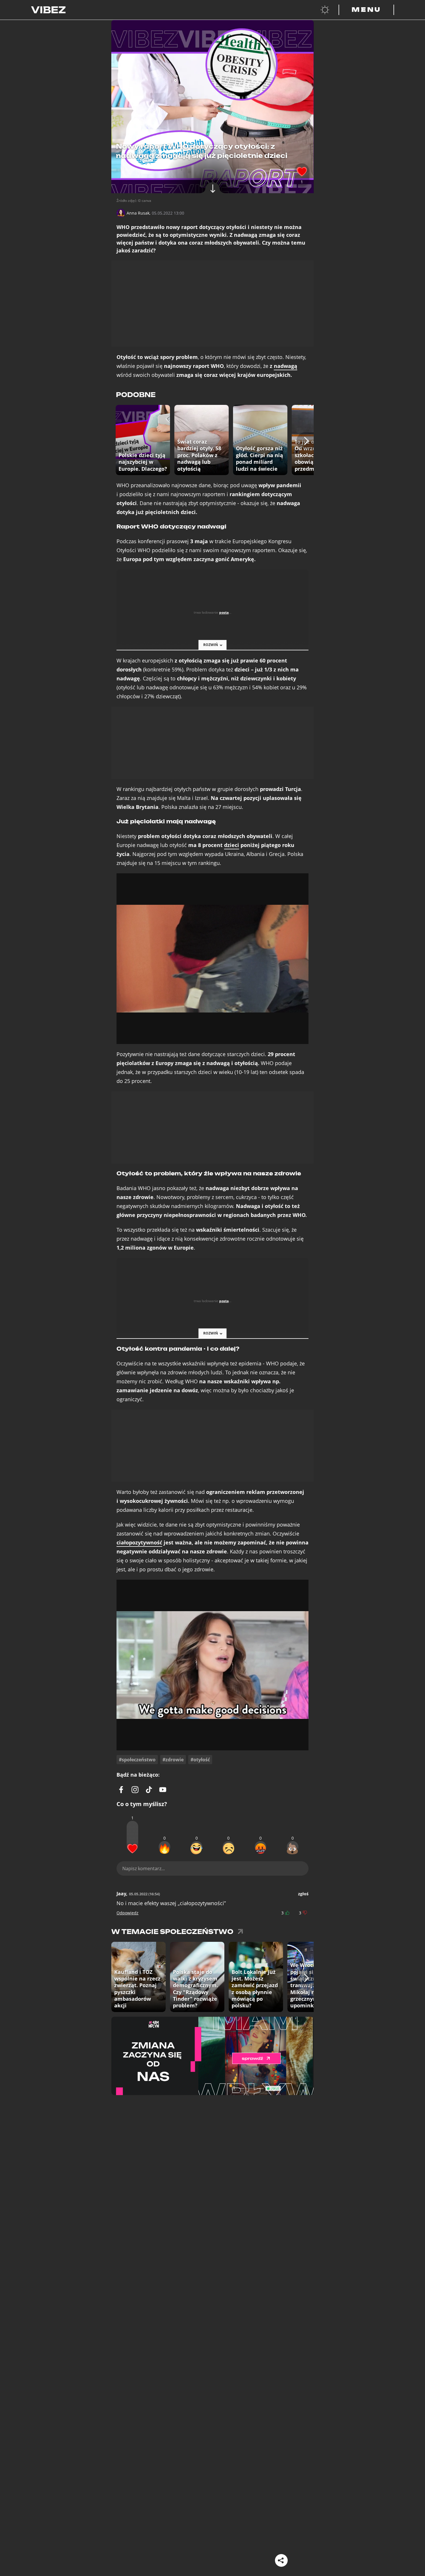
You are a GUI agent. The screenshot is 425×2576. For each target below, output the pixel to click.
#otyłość (200, 1760)
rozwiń (211, 645)
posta (224, 612)
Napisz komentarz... (144, 1868)
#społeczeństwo (137, 1760)
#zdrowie (173, 1760)
